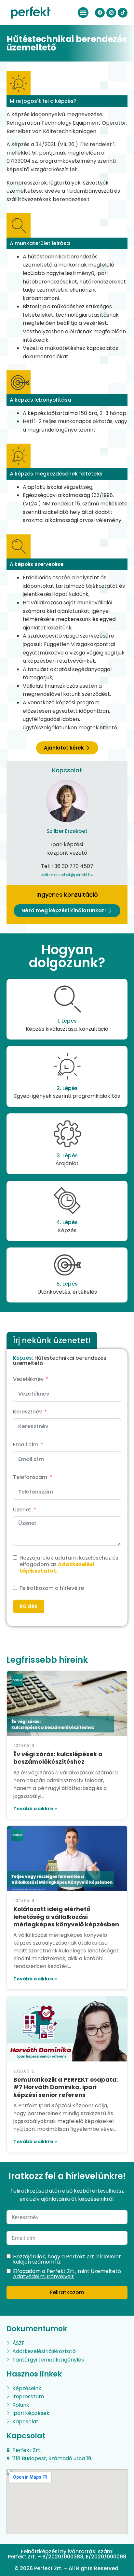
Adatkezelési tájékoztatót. (57, 1568)
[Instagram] (111, 13)
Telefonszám (30, 1477)
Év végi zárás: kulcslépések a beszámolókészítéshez (58, 1758)
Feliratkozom (67, 2292)
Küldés (29, 1606)
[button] (83, 13)
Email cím (26, 1445)
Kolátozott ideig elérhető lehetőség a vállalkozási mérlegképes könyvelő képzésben (66, 1917)
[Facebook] (100, 13)
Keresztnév (27, 1412)
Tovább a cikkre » (35, 1809)
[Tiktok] (123, 13)
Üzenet (22, 1510)
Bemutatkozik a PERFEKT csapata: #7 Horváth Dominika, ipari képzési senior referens (66, 2087)
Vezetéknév (28, 1379)
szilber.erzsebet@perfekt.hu (67, 875)
